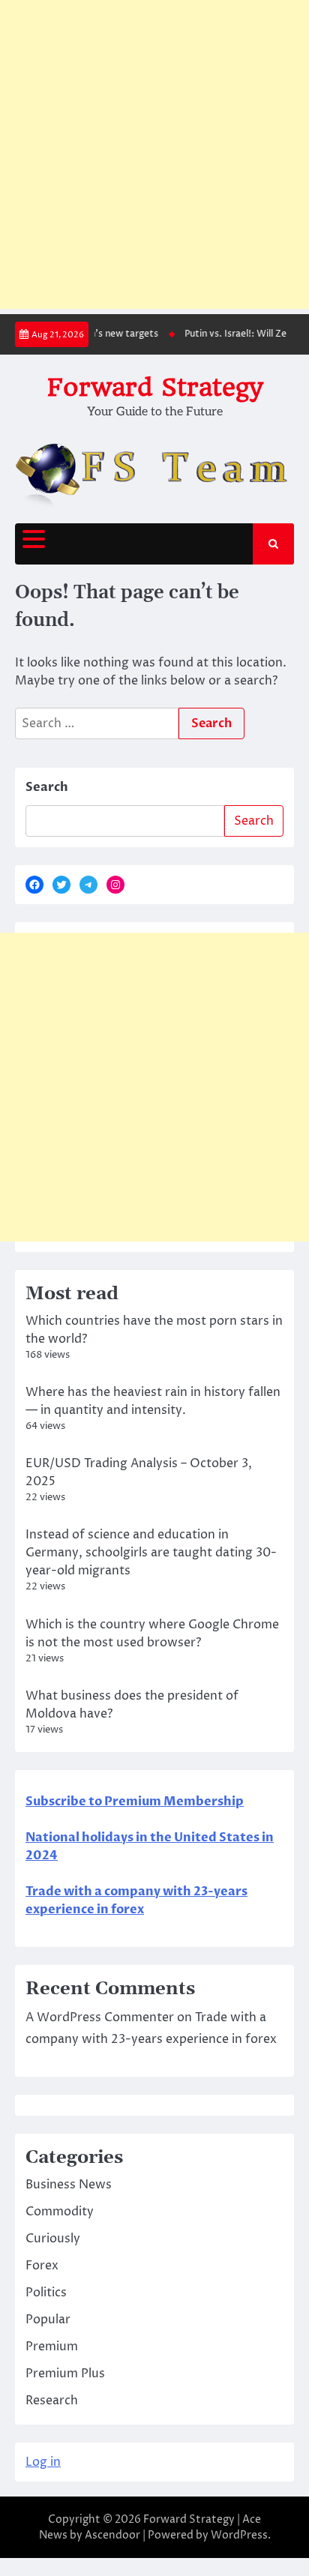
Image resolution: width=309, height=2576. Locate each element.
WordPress (239, 2535)
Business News (69, 2185)
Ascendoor (112, 2535)
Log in (43, 2462)
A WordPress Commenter (100, 2017)
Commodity (60, 2212)
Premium (52, 2347)
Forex (42, 2266)
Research (52, 2401)
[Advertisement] (154, 154)
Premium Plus (65, 2374)
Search (47, 787)
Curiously (53, 2239)
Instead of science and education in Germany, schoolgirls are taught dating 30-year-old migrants (151, 1553)
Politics (46, 2293)
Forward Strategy (155, 387)
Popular (48, 2320)
